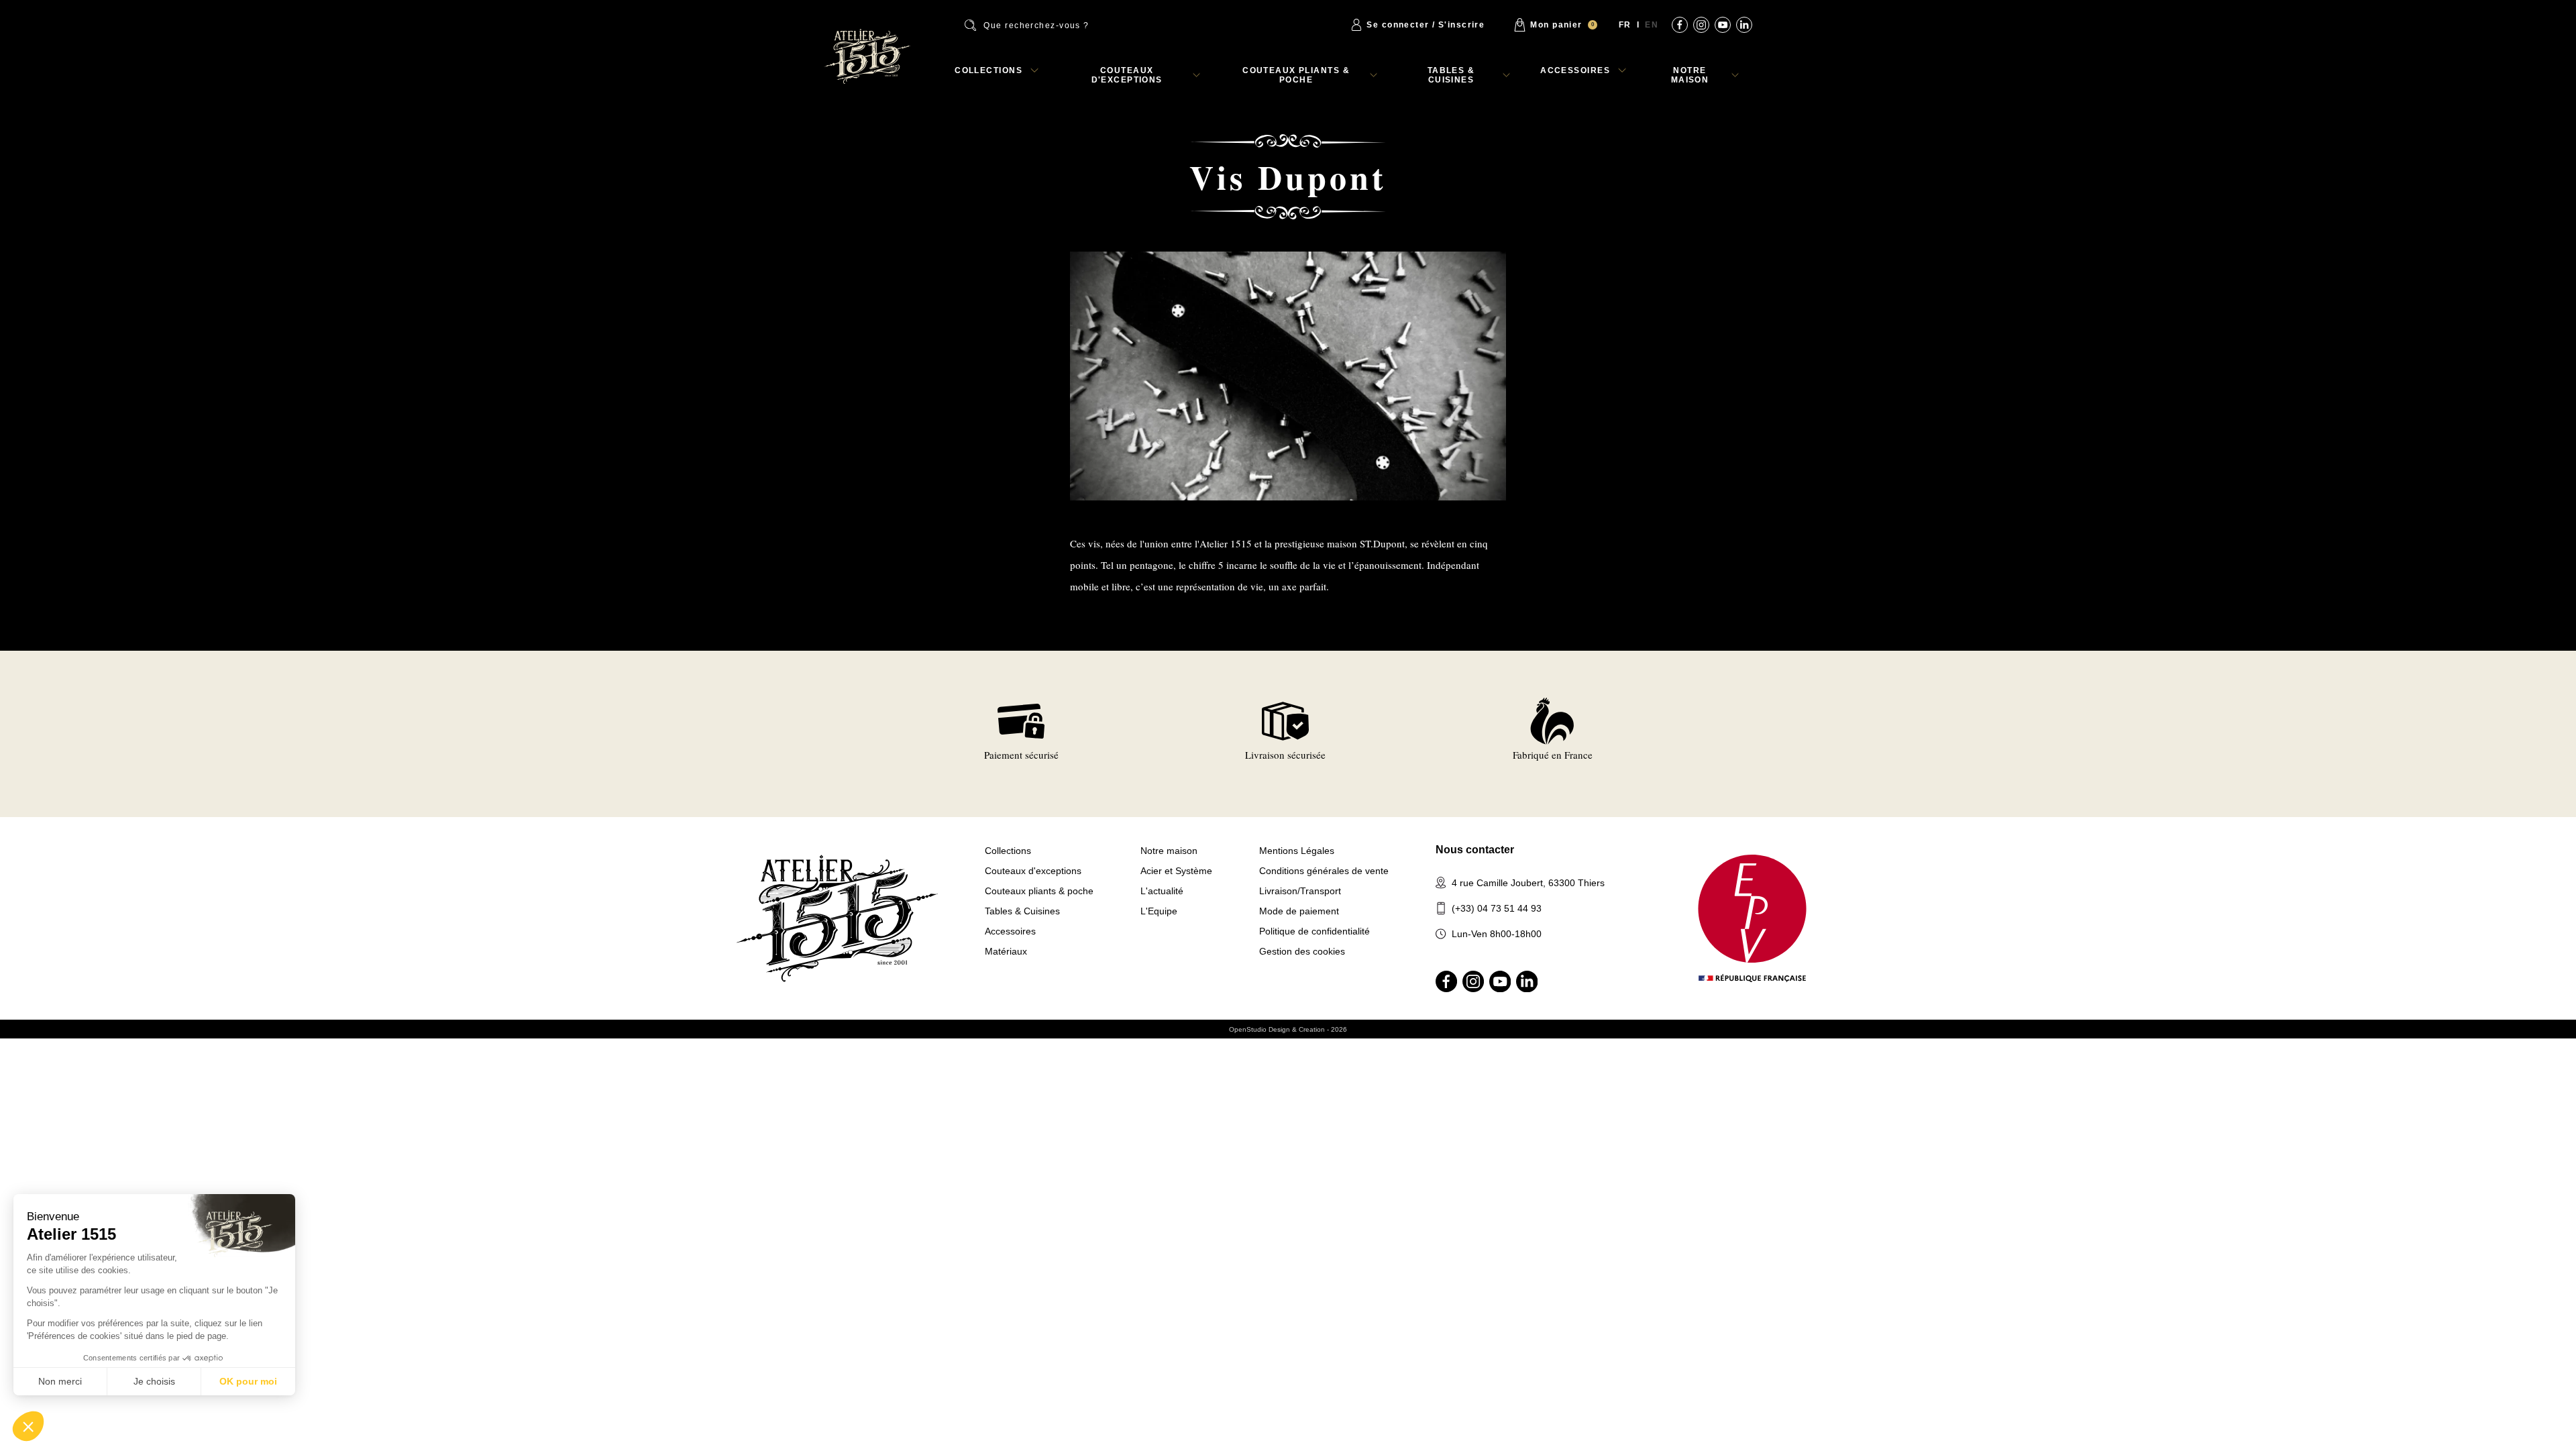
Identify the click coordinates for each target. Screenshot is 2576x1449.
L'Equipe (1159, 911)
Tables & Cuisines (1451, 75)
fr (1625, 25)
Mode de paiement (1299, 911)
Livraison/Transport (1300, 891)
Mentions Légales (1297, 851)
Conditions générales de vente (1324, 871)
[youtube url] (1723, 25)
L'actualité (1162, 891)
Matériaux (1006, 951)
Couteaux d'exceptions (1127, 75)
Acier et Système (1176, 871)
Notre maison (1690, 75)
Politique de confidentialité (1314, 931)
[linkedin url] (1744, 25)
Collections (988, 70)
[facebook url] (1680, 25)
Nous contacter (1475, 850)
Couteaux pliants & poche (1296, 75)
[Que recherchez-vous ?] (1065, 25)
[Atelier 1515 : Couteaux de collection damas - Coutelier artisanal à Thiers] (867, 56)
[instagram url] (1701, 25)
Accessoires (1575, 70)
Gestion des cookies (1302, 951)
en (1652, 25)
